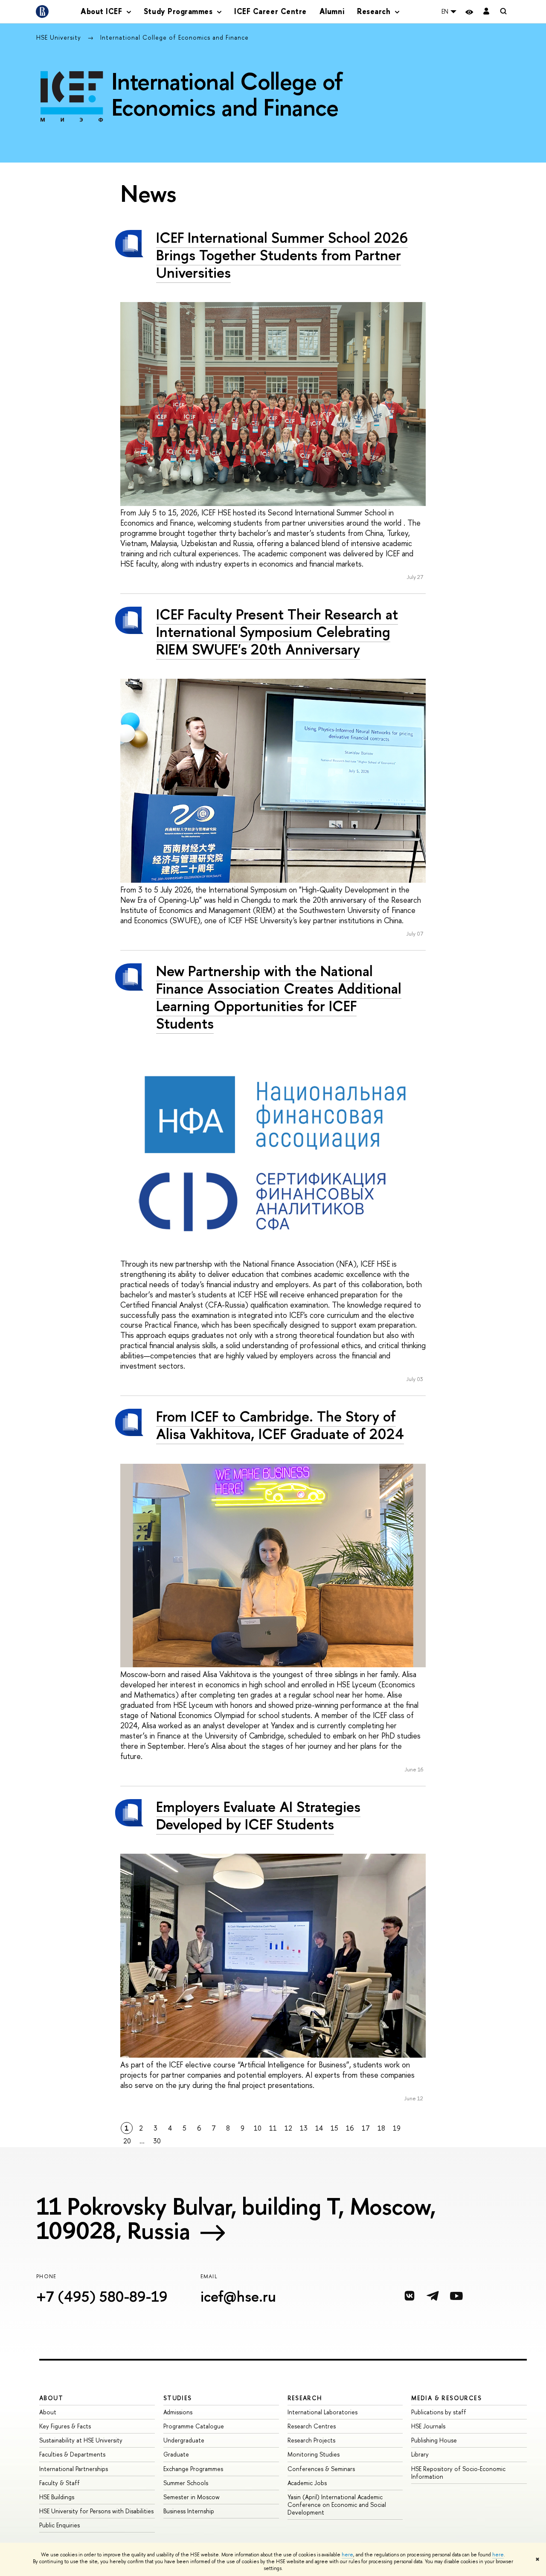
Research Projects (311, 2440)
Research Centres (312, 2426)
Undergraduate (184, 2440)
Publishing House (434, 2440)
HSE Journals (428, 2426)
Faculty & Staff (60, 2483)
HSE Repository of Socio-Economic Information (458, 2473)
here (347, 2555)
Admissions (178, 2412)
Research (305, 2398)
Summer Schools (186, 2483)
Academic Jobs (307, 2483)
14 (319, 2128)
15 (334, 2128)
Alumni (332, 11)
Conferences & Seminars (321, 2469)
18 (381, 2128)
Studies (178, 2398)
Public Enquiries (60, 2525)
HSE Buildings (57, 2497)
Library (420, 2454)
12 (288, 2128)
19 (397, 2128)
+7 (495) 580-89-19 (102, 2296)
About (51, 2398)
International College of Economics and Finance (174, 37)
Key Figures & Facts (65, 2426)
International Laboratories (322, 2412)
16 (350, 2128)
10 (258, 2128)
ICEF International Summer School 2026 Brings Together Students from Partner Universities (282, 255)
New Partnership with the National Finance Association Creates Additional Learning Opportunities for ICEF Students (279, 997)
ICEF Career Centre (270, 11)
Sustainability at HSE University (81, 2440)
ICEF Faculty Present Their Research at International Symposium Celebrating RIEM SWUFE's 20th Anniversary (277, 632)
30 (157, 2141)
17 (366, 2128)
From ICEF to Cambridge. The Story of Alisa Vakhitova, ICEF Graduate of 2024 (280, 1425)
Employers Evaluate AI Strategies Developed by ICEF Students (258, 1815)
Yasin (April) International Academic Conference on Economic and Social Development (337, 2505)
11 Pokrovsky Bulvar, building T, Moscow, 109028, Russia (236, 2218)
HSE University (60, 37)
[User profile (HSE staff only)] (486, 12)
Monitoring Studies (314, 2454)
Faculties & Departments (72, 2454)
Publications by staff (439, 2412)
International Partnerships (74, 2469)
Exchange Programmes (193, 2469)
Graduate (176, 2454)
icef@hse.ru (238, 2296)
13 (304, 2128)
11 (273, 2128)
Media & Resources (446, 2398)
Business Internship (189, 2511)
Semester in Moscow (192, 2497)
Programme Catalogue (194, 2426)
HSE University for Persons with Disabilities (96, 2511)
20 (127, 2141)
